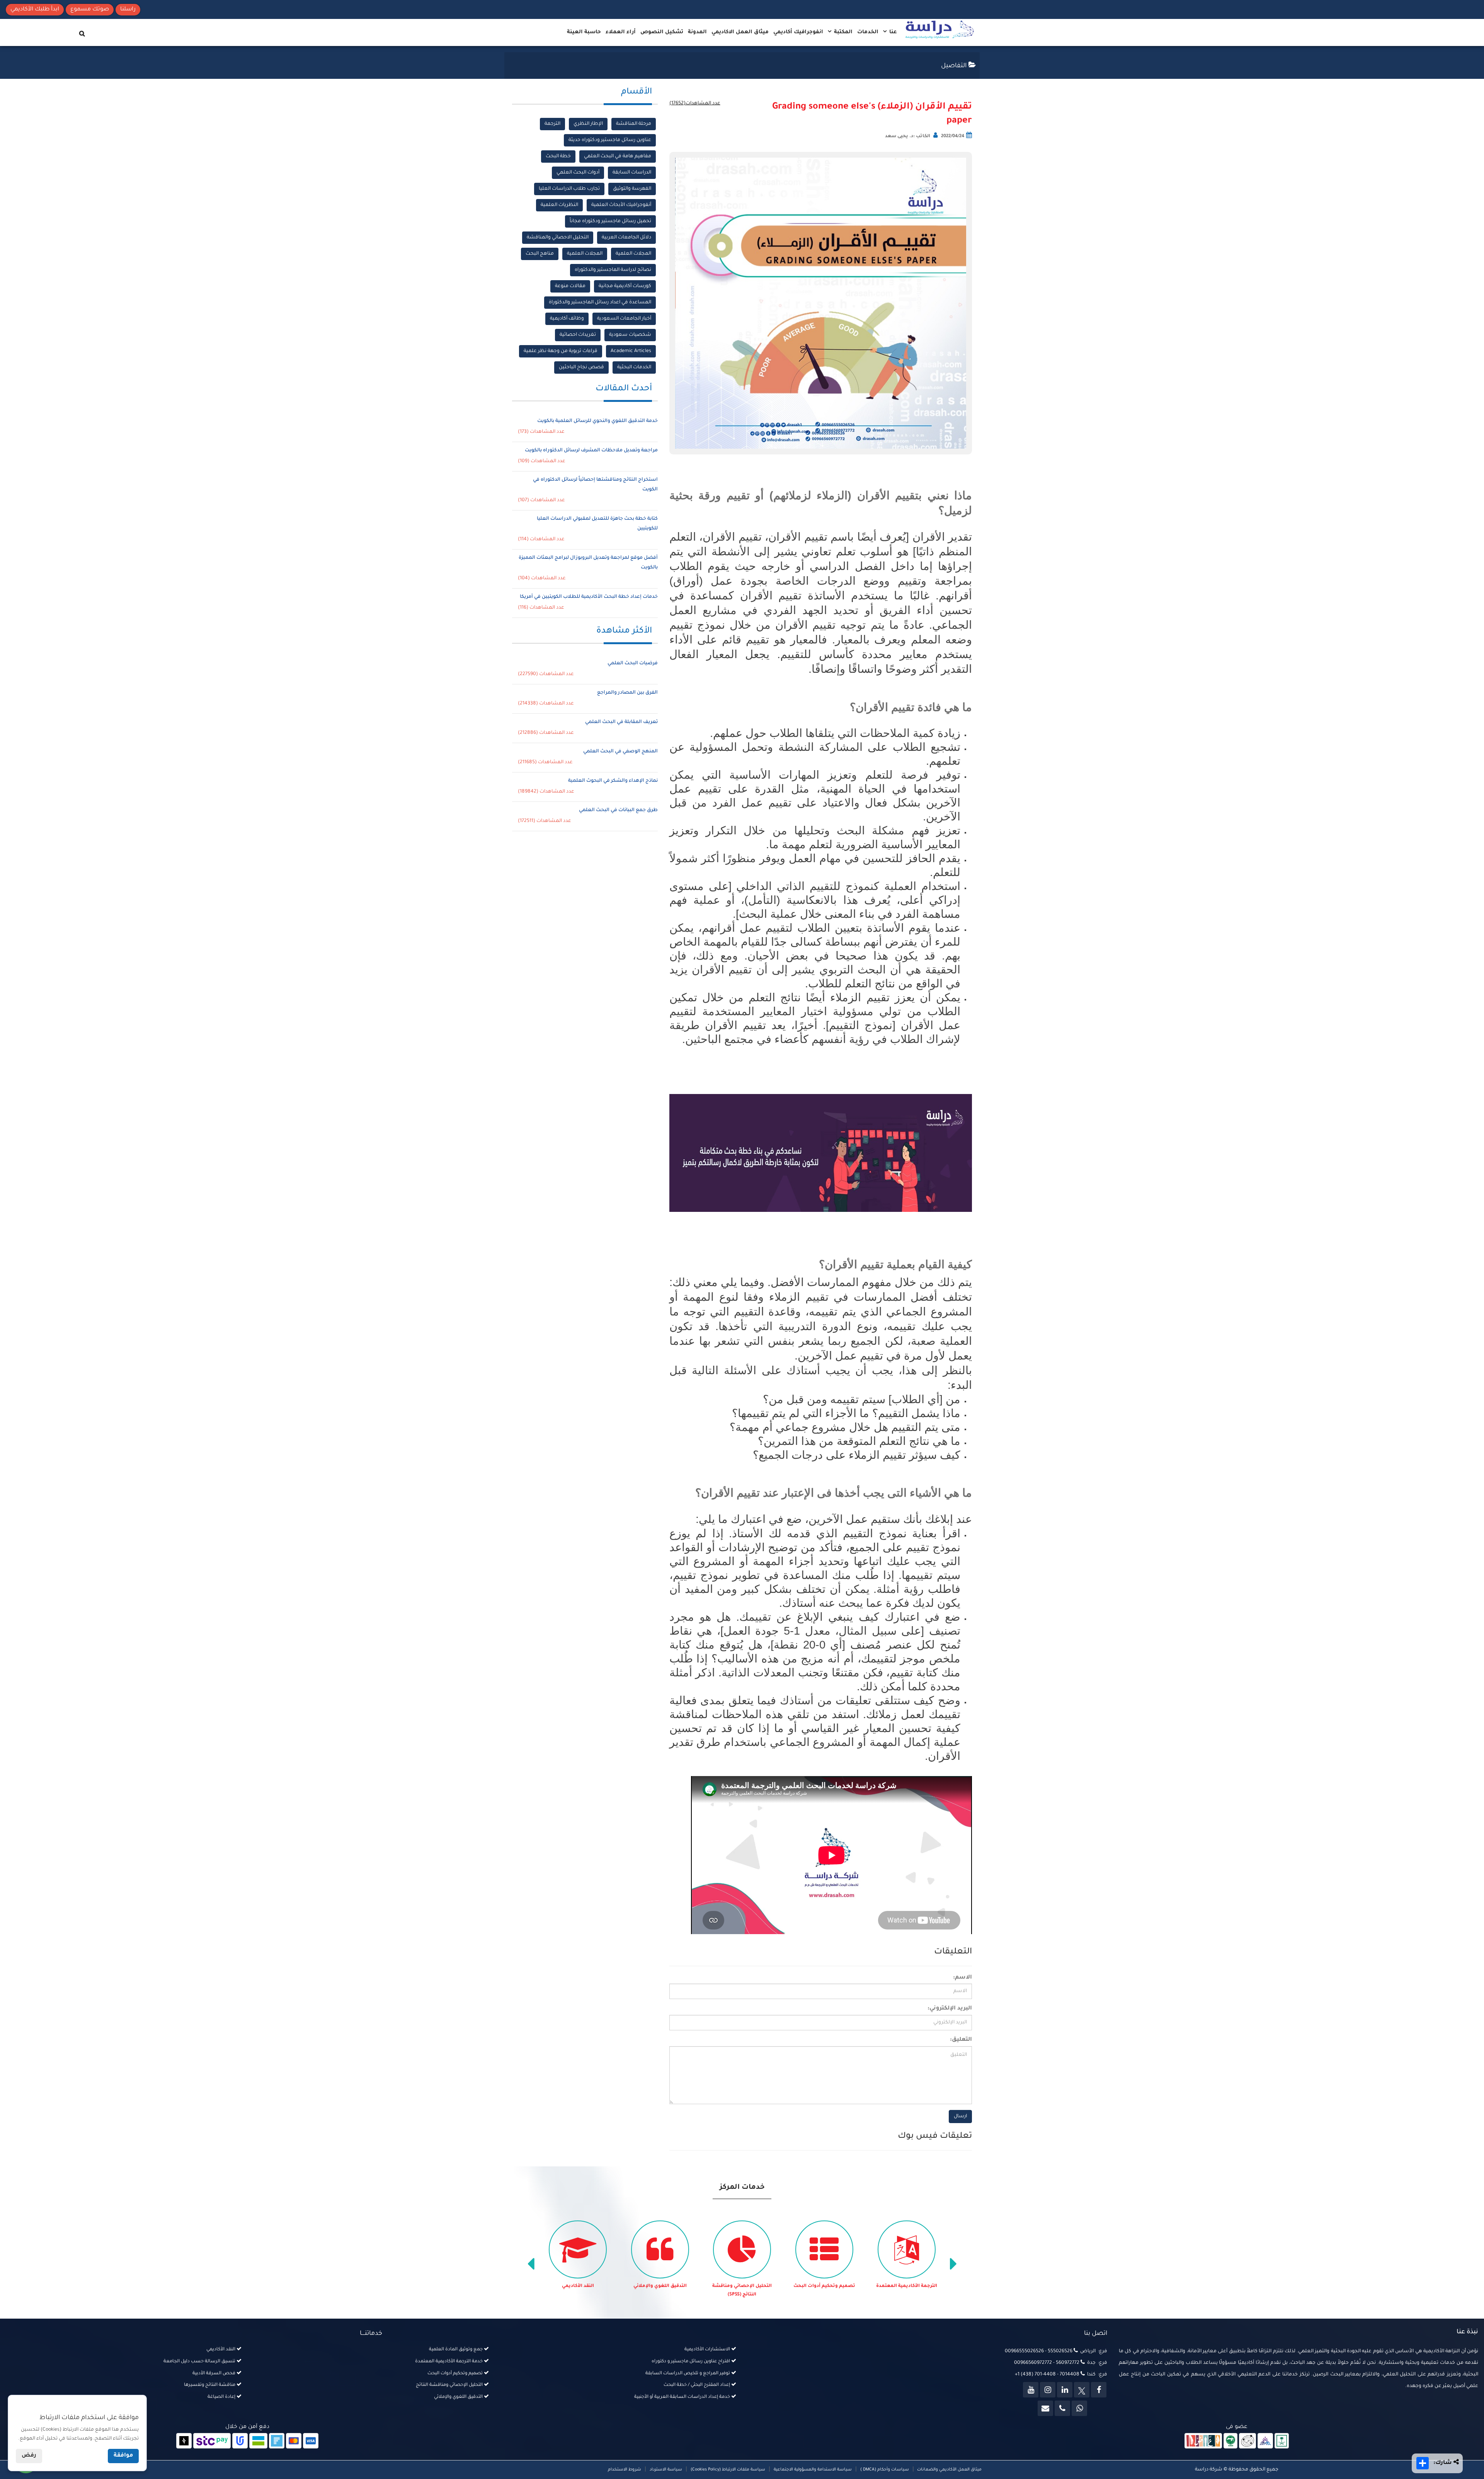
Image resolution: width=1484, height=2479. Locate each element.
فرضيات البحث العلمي (633, 664)
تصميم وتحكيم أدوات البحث (907, 2286)
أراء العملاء (621, 32)
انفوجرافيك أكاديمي (798, 32)
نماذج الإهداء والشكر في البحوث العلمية (613, 781)
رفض (29, 2456)
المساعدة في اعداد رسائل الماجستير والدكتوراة (600, 303)
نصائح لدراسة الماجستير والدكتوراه (613, 270)
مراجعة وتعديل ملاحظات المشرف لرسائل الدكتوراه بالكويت (591, 451)
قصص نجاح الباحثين (581, 368)
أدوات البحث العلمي (578, 173)
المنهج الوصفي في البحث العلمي (620, 752)
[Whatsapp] (1079, 2408)
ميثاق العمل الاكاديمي (740, 32)
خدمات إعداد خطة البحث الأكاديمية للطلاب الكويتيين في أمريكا (589, 597)
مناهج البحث (540, 254)
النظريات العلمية (559, 205)
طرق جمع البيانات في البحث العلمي (618, 810)
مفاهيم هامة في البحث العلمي (618, 157)
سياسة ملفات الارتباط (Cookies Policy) (728, 2470)
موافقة (123, 2456)
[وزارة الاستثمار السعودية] (1282, 2442)
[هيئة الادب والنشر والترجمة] (1203, 2442)
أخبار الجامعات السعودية (624, 319)
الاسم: (962, 1978)
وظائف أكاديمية (567, 319)
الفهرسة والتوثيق (632, 189)
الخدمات (868, 32)
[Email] (1045, 2408)
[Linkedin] (1065, 2390)
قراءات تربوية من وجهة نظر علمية (561, 351)
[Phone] (1062, 2408)
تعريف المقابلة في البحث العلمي (621, 722)
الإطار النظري (588, 124)
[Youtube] (1031, 2390)
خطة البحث (558, 157)
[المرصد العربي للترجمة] (1247, 2442)
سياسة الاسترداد (666, 2470)
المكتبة (842, 32)
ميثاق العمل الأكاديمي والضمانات (949, 2470)
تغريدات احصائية (578, 335)
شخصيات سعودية (630, 335)
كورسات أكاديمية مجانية (625, 286)
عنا (892, 32)
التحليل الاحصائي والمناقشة (558, 238)
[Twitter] (1082, 2390)
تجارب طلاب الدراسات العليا (569, 189)
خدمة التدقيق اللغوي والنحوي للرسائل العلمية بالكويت (597, 421)
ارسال (960, 2117)
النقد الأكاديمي (660, 2286)
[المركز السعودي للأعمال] (1265, 2442)
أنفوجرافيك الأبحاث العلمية (621, 205)
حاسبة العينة (584, 32)
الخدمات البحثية (634, 368)
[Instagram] (1048, 2390)
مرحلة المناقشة (634, 124)
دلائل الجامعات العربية (626, 238)
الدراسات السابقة (632, 173)
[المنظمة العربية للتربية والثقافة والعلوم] (1231, 2442)
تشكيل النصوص (662, 32)
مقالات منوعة (570, 286)
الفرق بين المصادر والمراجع (627, 693)
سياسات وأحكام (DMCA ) (885, 2470)
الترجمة (552, 124)
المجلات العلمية (633, 254)
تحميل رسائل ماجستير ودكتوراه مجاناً (610, 221)
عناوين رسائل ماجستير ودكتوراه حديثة (610, 140)
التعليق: (961, 2040)
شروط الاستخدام (625, 2470)
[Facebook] (1099, 2390)
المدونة (697, 32)
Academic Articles (631, 351)
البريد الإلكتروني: (950, 2009)
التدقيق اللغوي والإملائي (742, 2286)
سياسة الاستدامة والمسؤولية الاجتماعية (813, 2470)
